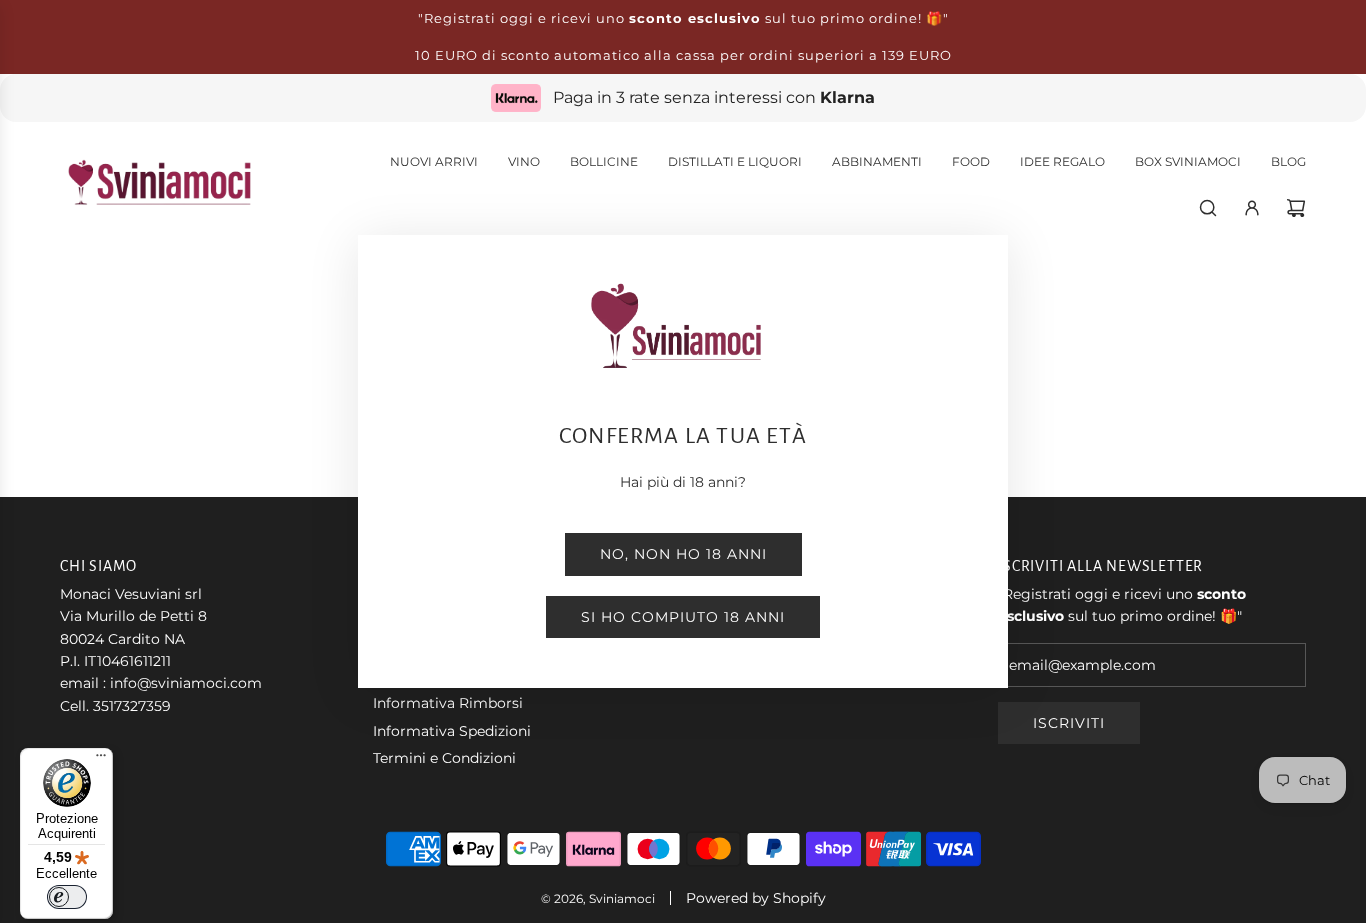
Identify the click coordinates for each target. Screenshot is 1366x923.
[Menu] (101, 760)
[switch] (67, 897)
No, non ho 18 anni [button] (683, 554)
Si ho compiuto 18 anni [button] (683, 617)
